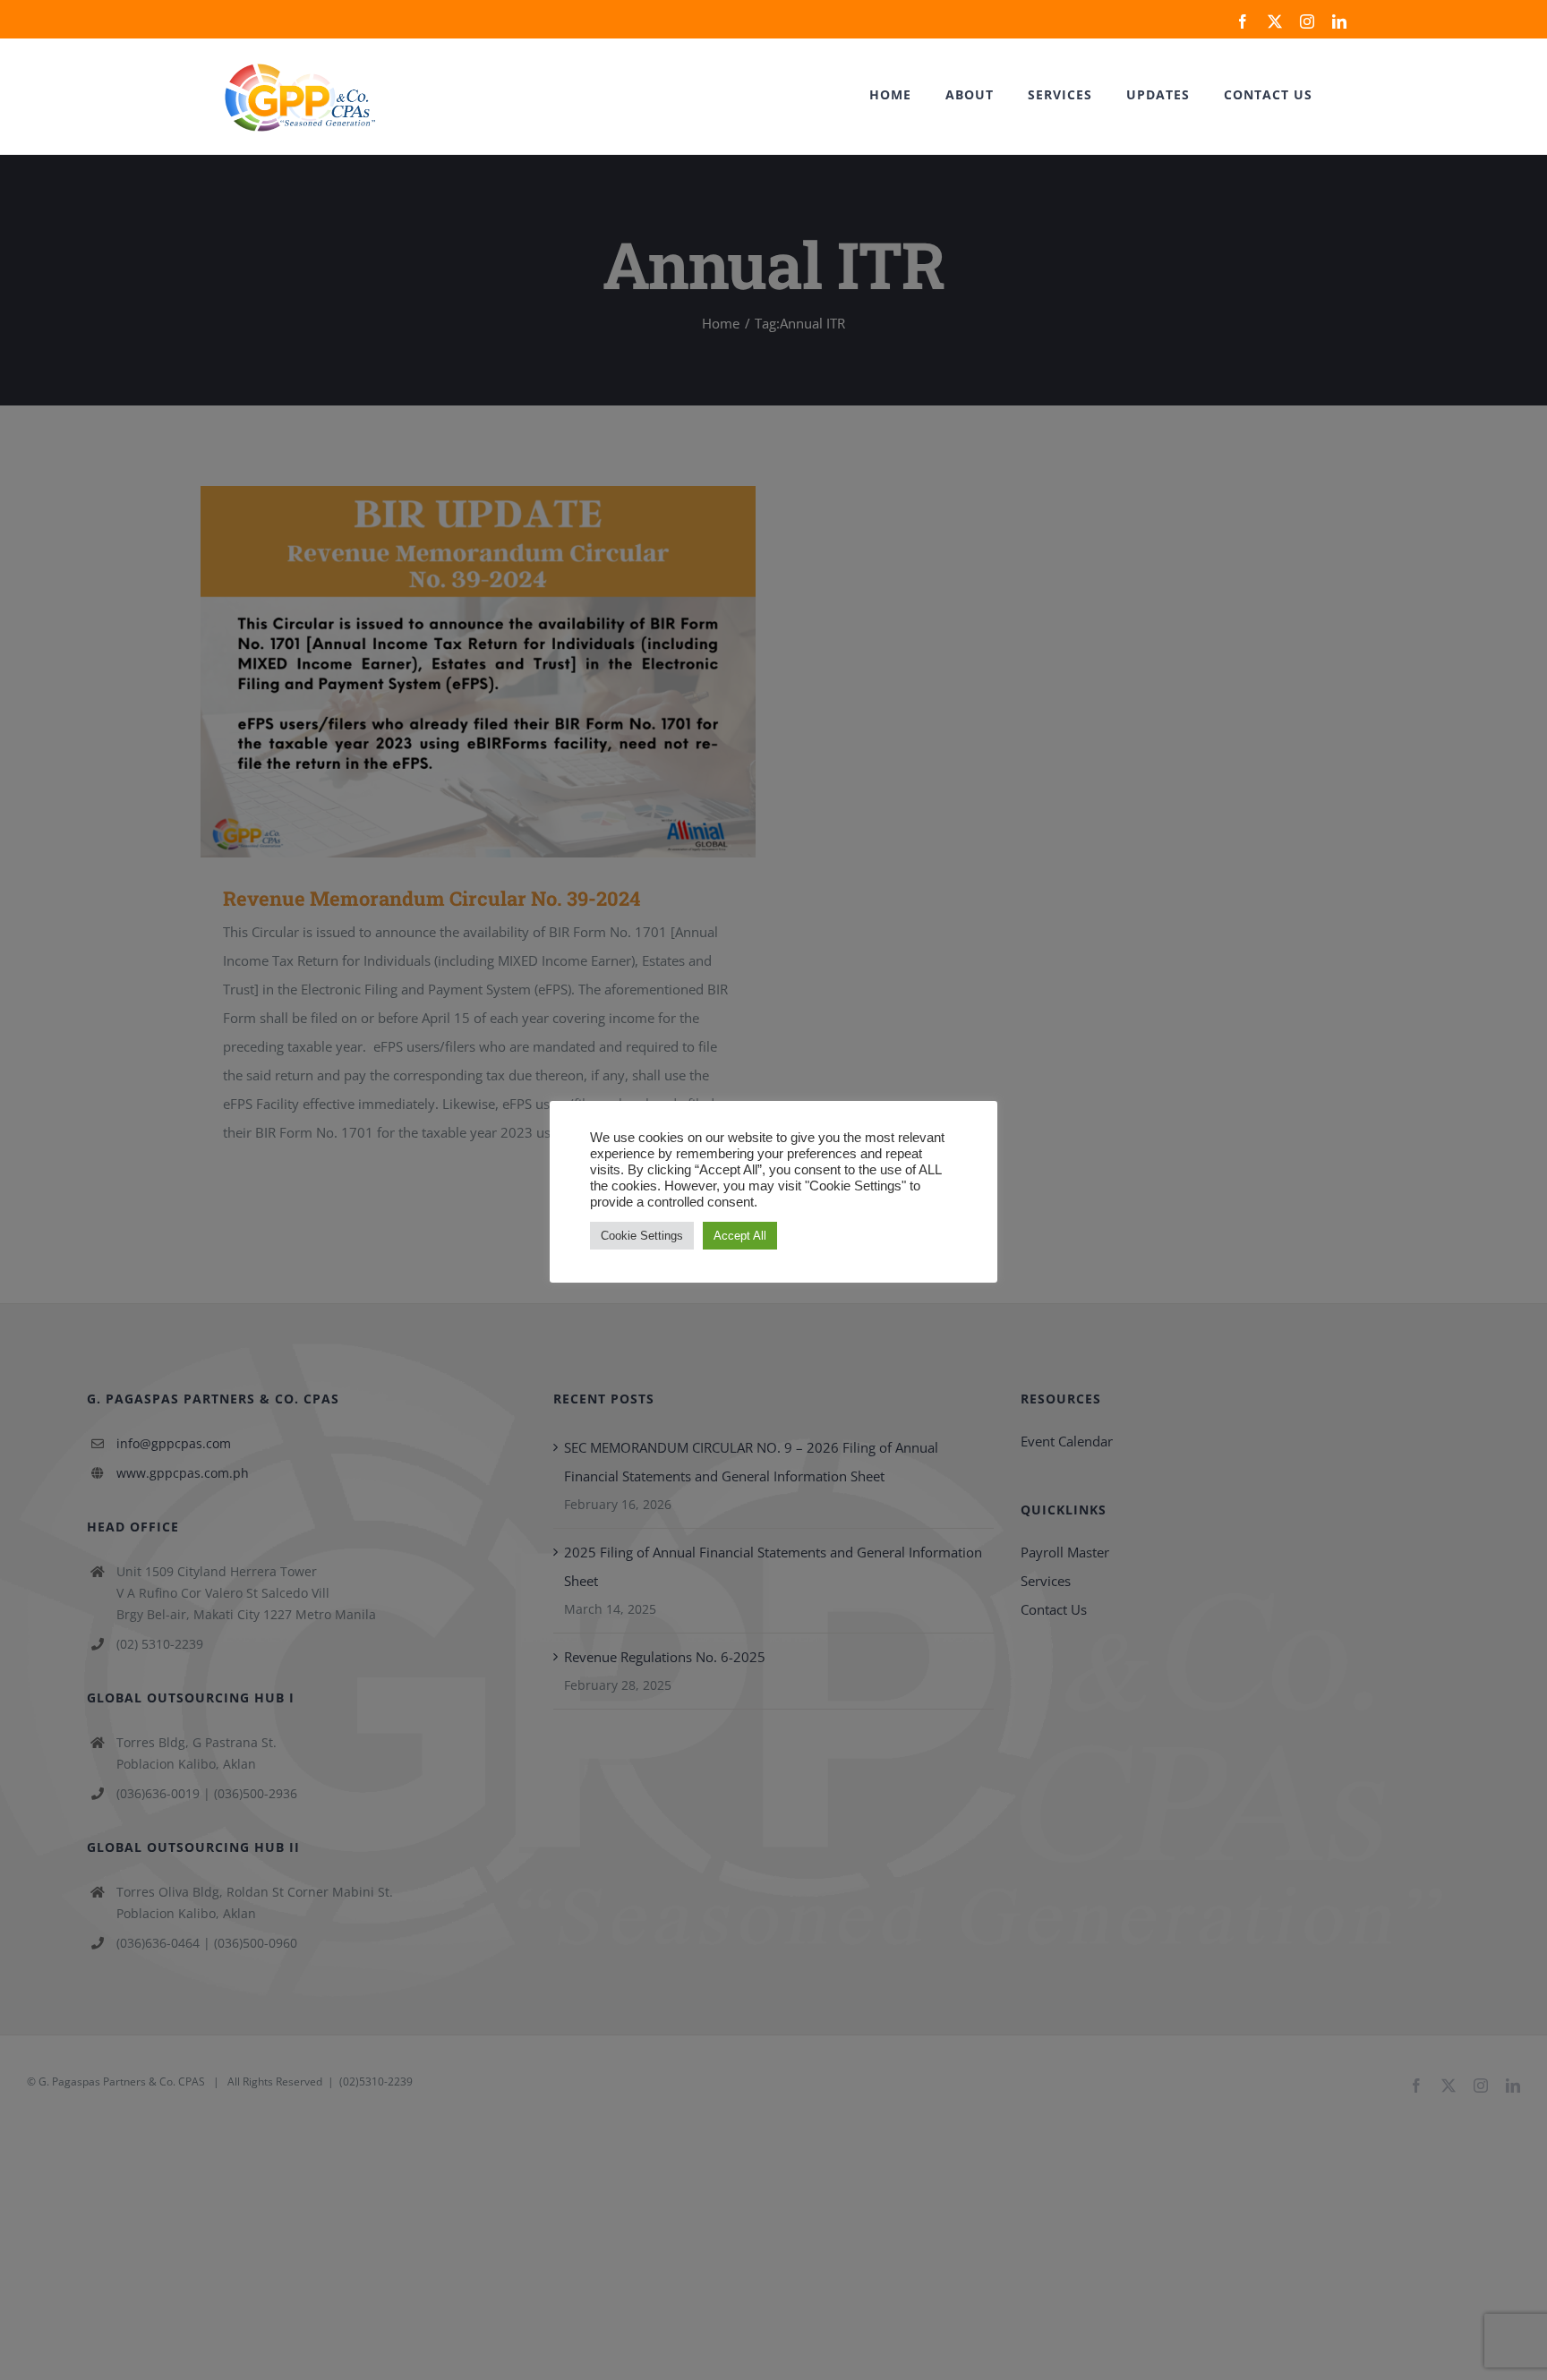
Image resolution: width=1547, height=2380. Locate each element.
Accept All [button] (740, 1236)
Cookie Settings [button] (642, 1236)
